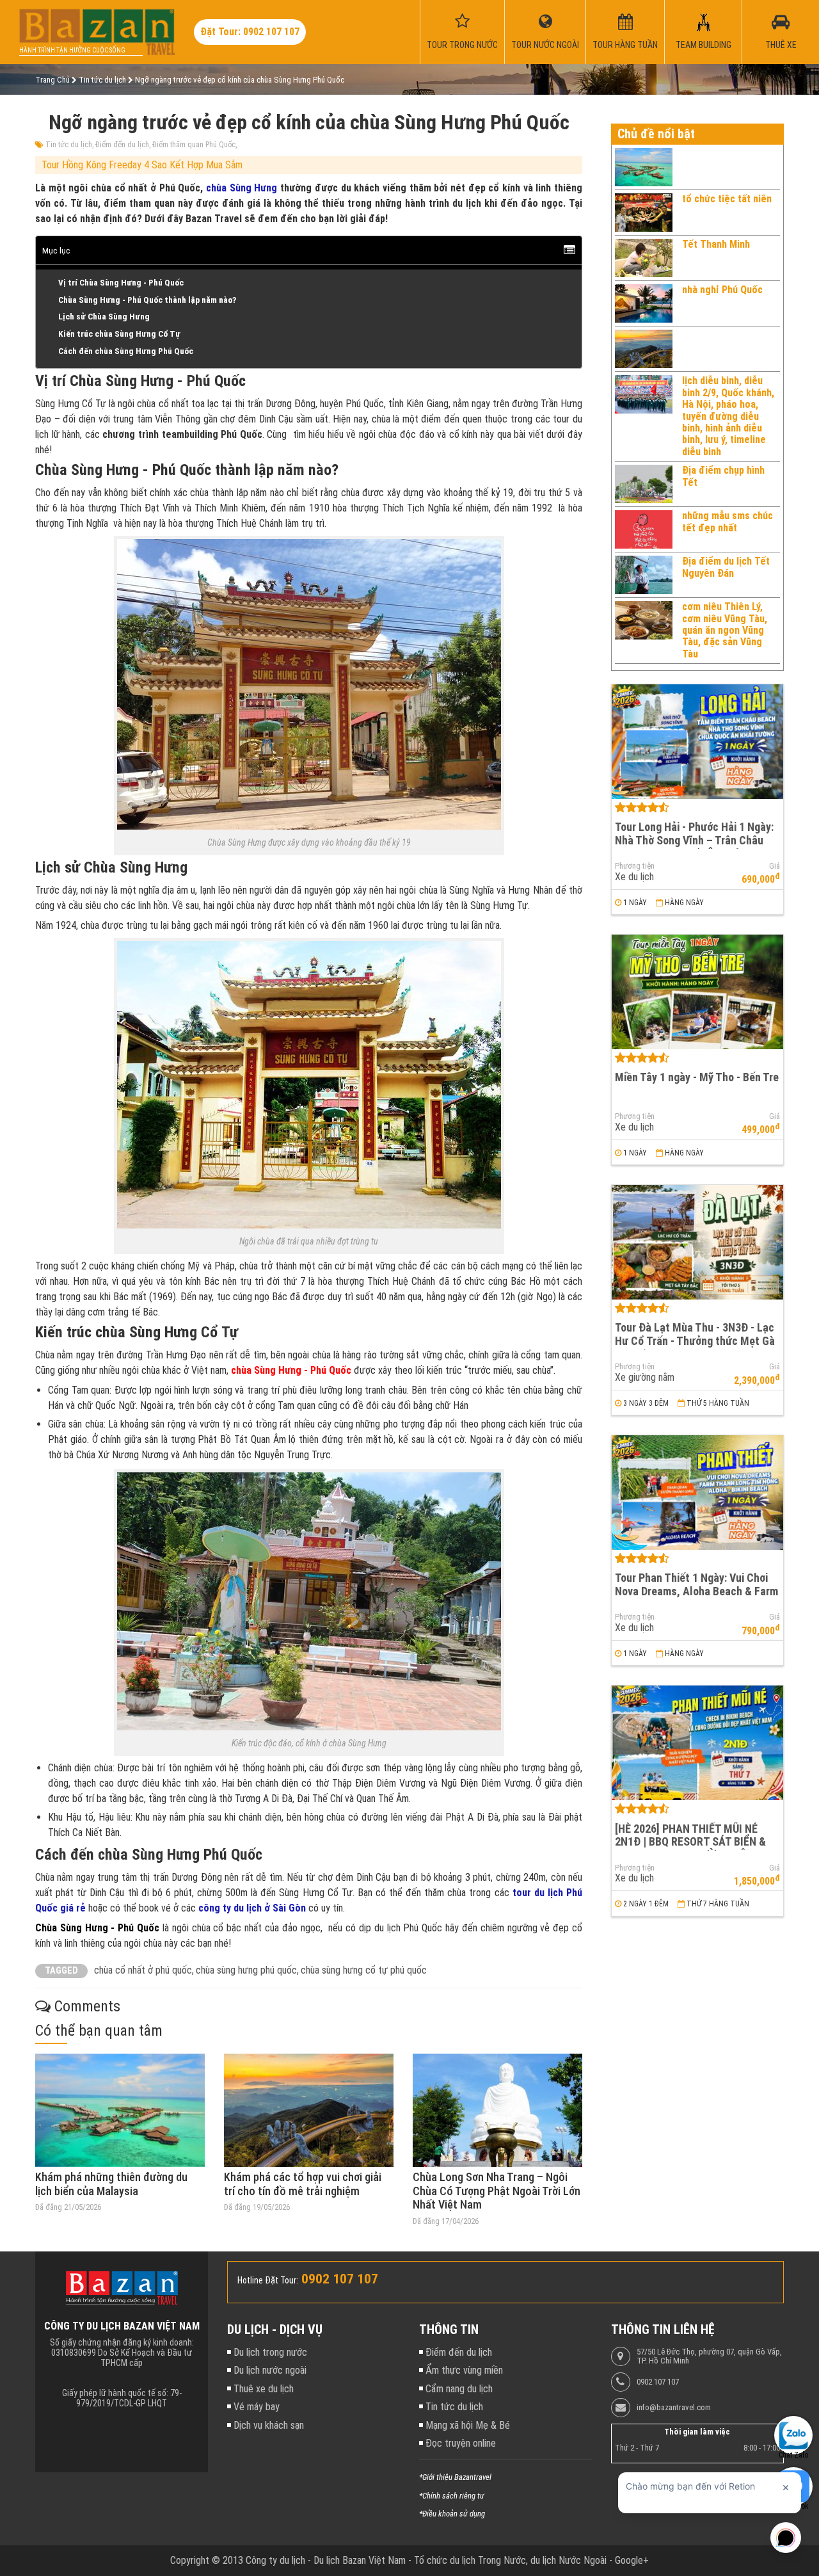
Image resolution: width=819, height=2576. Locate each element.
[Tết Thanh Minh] (644, 258)
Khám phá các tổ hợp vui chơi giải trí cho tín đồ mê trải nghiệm (303, 2184)
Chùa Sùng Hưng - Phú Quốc (97, 1928)
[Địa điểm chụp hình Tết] (644, 484)
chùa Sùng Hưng (242, 188)
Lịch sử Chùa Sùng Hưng (104, 316)
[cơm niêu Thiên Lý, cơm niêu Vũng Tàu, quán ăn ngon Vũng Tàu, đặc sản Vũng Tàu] (644, 631)
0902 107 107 (658, 2382)
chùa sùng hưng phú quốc (246, 1970)
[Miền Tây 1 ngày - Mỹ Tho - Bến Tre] (697, 992)
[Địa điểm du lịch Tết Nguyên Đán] (644, 575)
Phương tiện (635, 866)
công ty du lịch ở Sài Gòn (252, 1908)
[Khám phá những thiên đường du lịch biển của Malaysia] (120, 2110)
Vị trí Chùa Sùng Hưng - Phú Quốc (121, 282)
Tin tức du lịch (69, 145)
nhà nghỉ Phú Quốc (722, 290)
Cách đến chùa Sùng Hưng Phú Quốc (126, 351)
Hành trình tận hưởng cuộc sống (72, 50)
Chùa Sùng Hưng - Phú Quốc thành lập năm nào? (147, 300)
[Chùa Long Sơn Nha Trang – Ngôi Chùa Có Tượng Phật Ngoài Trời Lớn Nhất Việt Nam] (497, 2110)
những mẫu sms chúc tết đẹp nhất (728, 521)
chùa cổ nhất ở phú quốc (143, 1970)
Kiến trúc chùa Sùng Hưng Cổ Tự (119, 334)
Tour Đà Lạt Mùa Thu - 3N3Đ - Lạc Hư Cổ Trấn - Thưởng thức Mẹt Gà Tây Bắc (695, 1340)
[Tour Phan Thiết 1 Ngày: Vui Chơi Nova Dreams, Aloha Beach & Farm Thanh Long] (697, 1493)
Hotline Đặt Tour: (268, 2280)
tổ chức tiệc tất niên (727, 199)
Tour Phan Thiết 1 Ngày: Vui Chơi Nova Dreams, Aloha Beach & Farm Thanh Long (696, 1591)
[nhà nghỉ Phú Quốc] (644, 303)
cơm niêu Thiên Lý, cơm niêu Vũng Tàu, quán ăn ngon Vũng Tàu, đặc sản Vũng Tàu (725, 630)
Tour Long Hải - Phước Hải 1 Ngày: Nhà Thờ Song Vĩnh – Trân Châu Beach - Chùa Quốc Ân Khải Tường (695, 840)
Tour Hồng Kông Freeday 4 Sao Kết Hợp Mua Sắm (142, 165)
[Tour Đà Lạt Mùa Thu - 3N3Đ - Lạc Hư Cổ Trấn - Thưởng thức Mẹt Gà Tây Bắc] (697, 1242)
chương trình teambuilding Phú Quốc (182, 434)
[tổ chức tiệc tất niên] (644, 213)
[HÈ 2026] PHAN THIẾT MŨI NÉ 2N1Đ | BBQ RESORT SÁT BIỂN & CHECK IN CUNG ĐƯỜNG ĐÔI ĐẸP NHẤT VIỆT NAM (693, 1848)
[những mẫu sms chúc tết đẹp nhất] (644, 529)
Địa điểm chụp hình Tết (723, 476)
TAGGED (61, 1971)
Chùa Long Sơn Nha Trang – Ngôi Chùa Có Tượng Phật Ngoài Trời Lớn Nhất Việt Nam (497, 2191)
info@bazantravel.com (674, 2408)
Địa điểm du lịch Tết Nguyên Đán (726, 567)
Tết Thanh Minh (716, 244)
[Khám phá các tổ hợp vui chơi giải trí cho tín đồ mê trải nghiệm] (309, 2110)
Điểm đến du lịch (122, 145)
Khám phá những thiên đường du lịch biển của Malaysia (111, 2184)
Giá (775, 866)
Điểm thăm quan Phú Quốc (194, 145)
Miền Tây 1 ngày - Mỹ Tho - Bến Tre (697, 1077)
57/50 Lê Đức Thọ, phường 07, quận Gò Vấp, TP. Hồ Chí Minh (709, 2356)
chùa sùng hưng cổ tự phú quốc (364, 1970)
